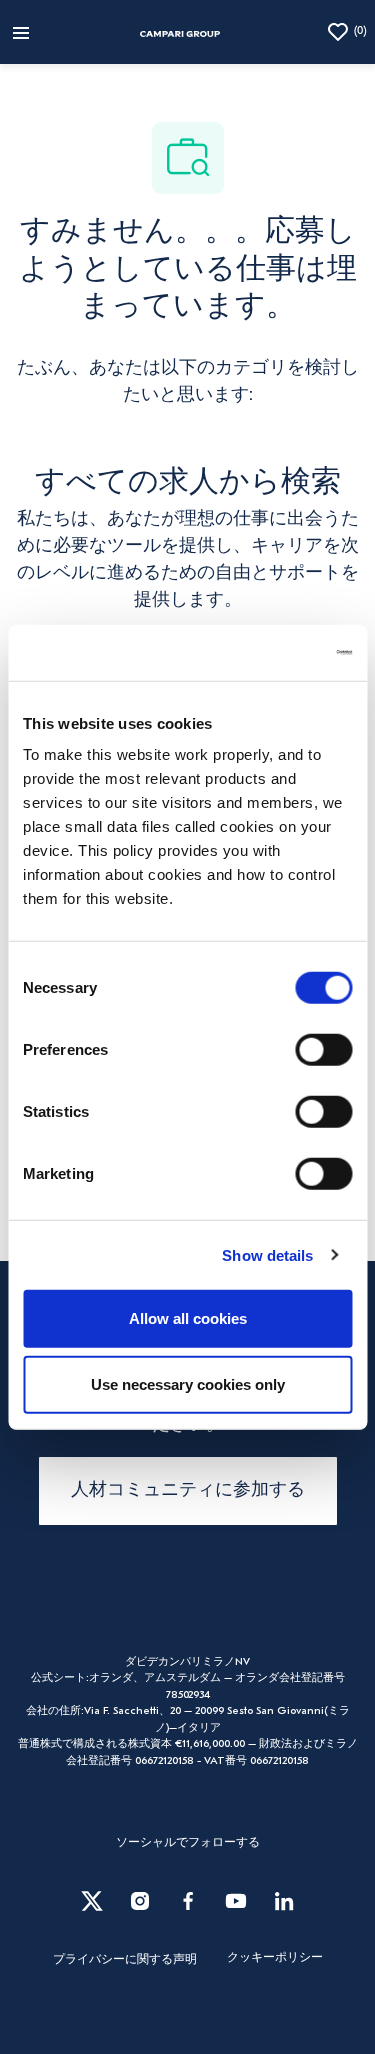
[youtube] (236, 1901)
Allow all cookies (188, 1318)
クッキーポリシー (275, 1958)
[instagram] (140, 1901)
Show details (267, 1254)
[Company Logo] (180, 32)
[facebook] (188, 1901)
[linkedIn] (284, 1901)
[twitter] (92, 1901)
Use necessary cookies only (188, 1383)
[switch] (323, 1050)
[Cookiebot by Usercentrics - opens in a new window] (267, 653)
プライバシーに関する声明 (125, 1960)
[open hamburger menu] (21, 32)
